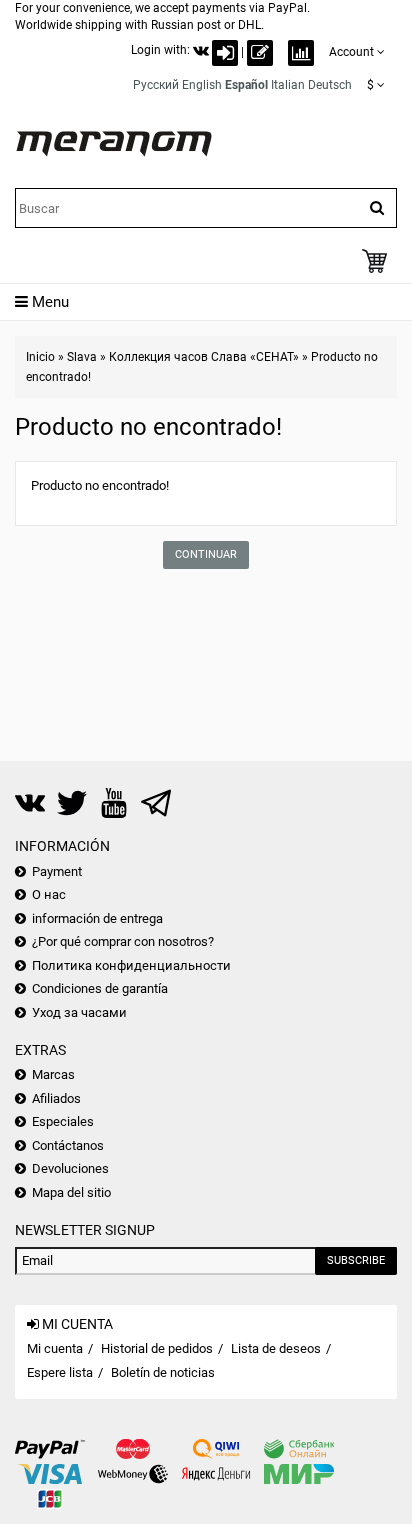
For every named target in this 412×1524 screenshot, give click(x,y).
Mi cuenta (55, 1348)
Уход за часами (79, 1012)
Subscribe (356, 1260)
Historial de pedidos (157, 1348)
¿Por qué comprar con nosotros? (123, 941)
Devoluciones (70, 1168)
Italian (288, 85)
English (202, 85)
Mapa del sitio (71, 1192)
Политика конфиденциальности (131, 965)
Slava (82, 357)
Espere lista (60, 1372)
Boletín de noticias (163, 1372)
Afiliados (56, 1098)
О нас (49, 894)
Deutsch (330, 85)
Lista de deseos (276, 1348)
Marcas (53, 1074)
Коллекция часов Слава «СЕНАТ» (204, 357)
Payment (57, 871)
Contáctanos (68, 1145)
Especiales (63, 1121)
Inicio (40, 357)
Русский (156, 85)
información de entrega (97, 918)
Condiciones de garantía (100, 988)
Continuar (206, 554)
